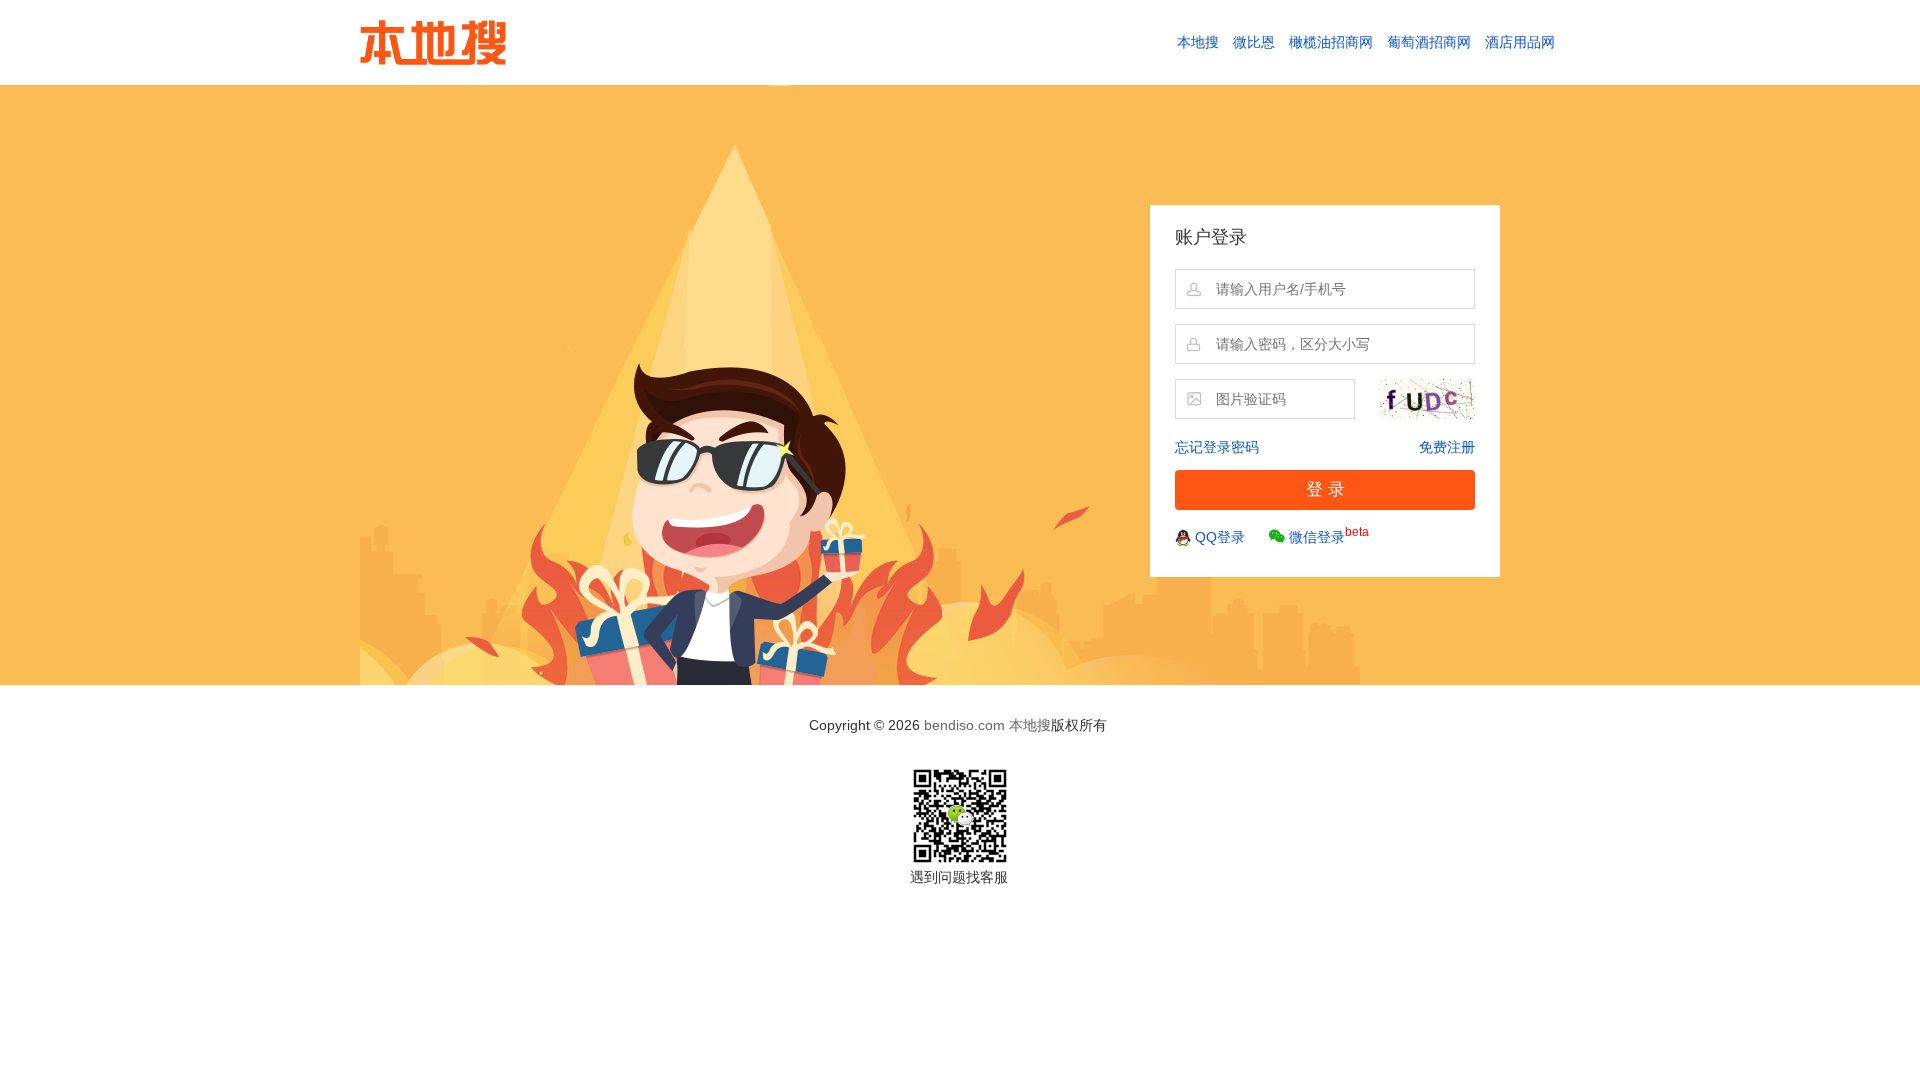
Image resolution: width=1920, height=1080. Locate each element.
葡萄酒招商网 (1429, 42)
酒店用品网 (1520, 42)
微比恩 (1254, 42)
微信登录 (1329, 535)
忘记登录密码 (1217, 447)
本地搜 (1198, 42)
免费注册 (1447, 447)
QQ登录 (1220, 537)
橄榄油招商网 (1331, 42)
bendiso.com (964, 725)
